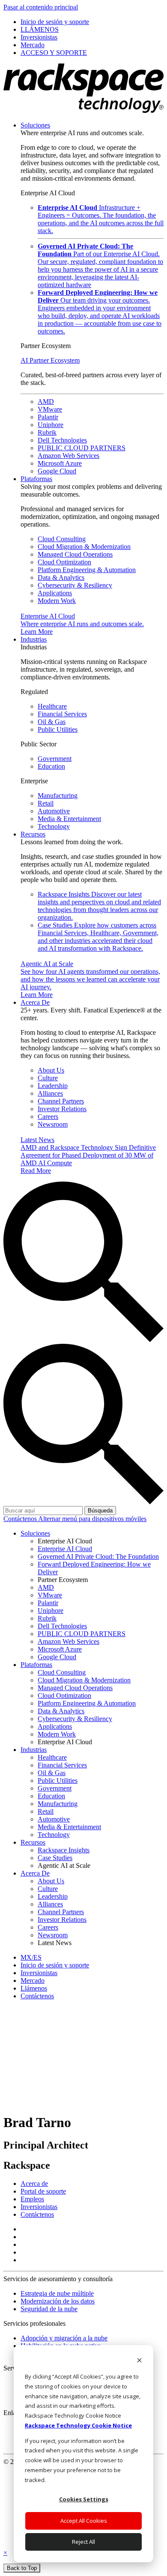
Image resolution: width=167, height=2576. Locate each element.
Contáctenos (21, 1519)
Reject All (83, 2542)
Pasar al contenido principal (41, 7)
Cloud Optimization (64, 562)
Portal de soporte (43, 2191)
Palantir (48, 417)
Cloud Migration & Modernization (84, 547)
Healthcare (52, 706)
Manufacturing (58, 796)
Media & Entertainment (69, 819)
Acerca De (35, 1002)
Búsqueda (100, 1511)
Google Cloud (57, 471)
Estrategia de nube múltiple (57, 2293)
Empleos (32, 2199)
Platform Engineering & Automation (87, 570)
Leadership (53, 1086)
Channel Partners (61, 1101)
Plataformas (36, 479)
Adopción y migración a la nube (64, 2338)
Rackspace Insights (99, 906)
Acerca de (34, 2184)
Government (55, 759)
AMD (46, 402)
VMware (50, 409)
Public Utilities (58, 729)
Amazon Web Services (69, 456)
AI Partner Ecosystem (50, 360)
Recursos (33, 834)
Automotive (54, 811)
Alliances (50, 1093)
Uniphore (51, 425)
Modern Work (57, 601)
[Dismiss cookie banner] (139, 2361)
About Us (51, 1070)
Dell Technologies (62, 440)
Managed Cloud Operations (75, 554)
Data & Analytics (61, 577)
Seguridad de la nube (49, 2309)
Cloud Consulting (62, 539)
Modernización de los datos (58, 2301)
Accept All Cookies (84, 2521)
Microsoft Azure (60, 463)
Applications (55, 593)
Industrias (34, 639)
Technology (54, 826)
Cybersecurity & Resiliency (75, 585)
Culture (48, 1078)
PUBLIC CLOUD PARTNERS (82, 448)
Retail (46, 803)
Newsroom (53, 1124)
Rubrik (47, 432)
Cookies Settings (84, 2499)
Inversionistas (39, 2207)
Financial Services (62, 714)
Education (51, 766)
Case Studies (98, 937)
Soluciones (35, 125)
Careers (48, 1117)
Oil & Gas (52, 722)
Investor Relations (62, 1109)
